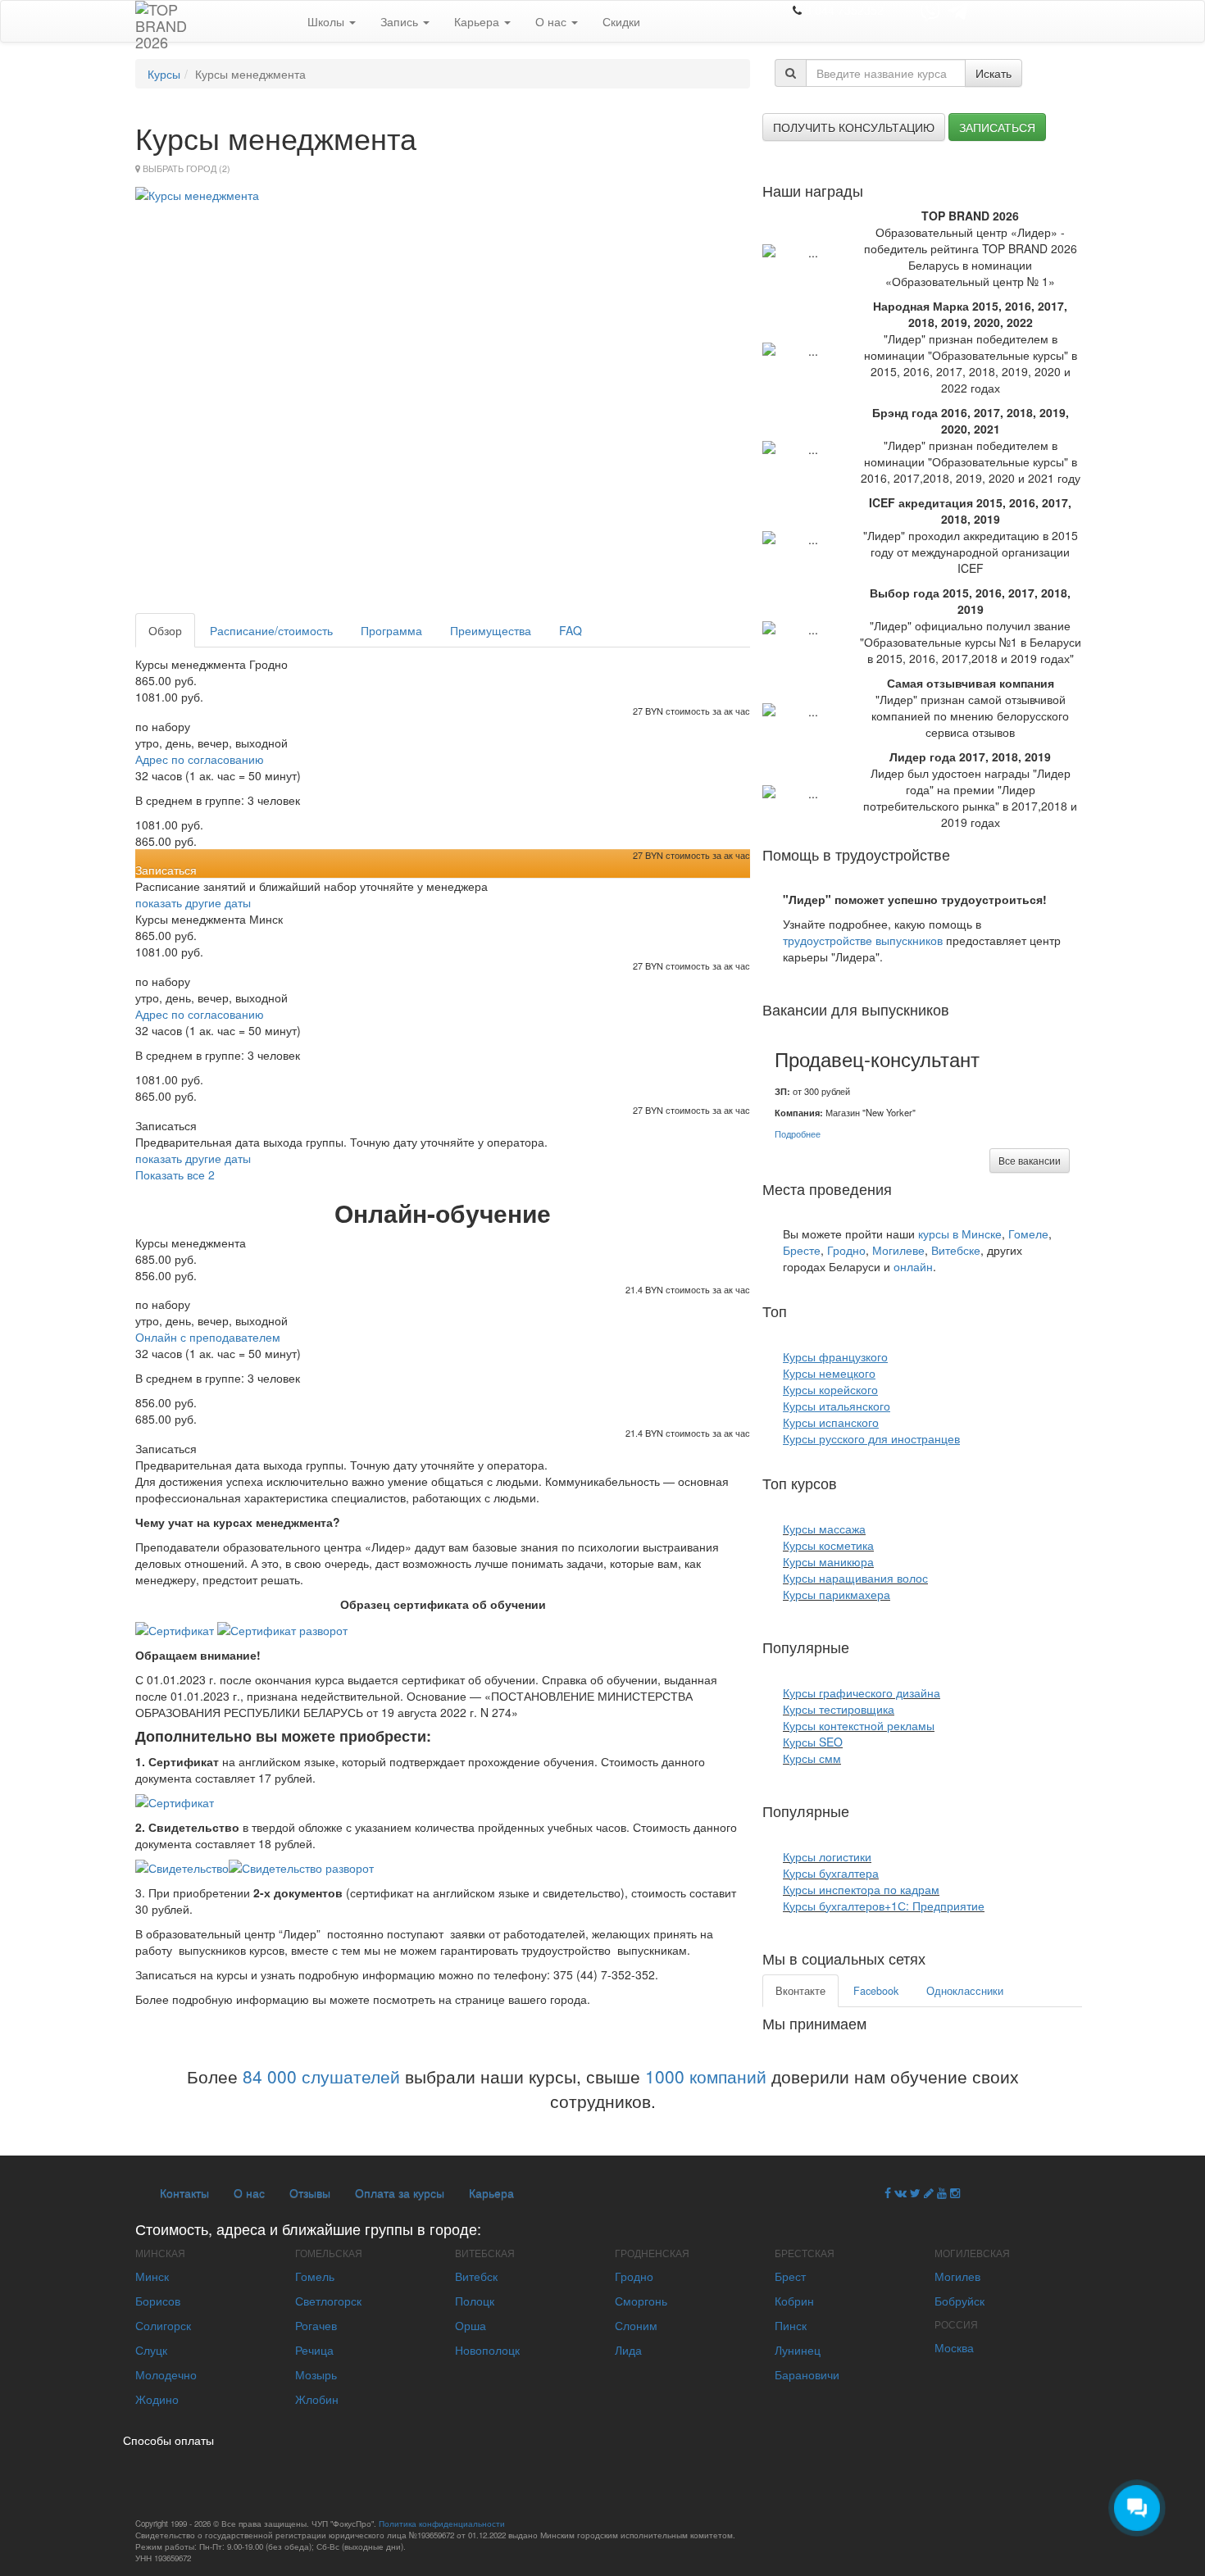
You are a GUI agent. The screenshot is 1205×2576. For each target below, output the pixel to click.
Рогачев (316, 2325)
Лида (628, 2350)
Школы (327, 21)
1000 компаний (706, 2076)
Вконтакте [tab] (800, 1991)
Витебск (476, 2276)
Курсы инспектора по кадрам (861, 1889)
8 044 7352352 (844, 10)
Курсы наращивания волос (855, 1578)
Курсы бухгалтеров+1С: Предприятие (884, 1906)
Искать (994, 73)
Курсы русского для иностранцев (871, 1438)
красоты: (871, 1483)
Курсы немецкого (829, 1373)
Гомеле (1028, 1233)
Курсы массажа (824, 1529)
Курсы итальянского (837, 1406)
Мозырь (316, 2374)
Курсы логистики (827, 1856)
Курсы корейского (830, 1389)
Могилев (957, 2276)
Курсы (164, 74)
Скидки (621, 21)
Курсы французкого (835, 1356)
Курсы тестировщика (839, 1709)
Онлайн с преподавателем (208, 1337)
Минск (152, 2276)
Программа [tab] (391, 630)
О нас (552, 21)
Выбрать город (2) (186, 168)
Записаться (997, 127)
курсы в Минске (960, 1233)
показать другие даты (193, 902)
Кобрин (794, 2301)
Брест (790, 2276)
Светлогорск (328, 2301)
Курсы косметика (828, 1545)
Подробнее (798, 1134)
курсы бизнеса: (905, 1810)
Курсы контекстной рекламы (859, 1725)
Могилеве (898, 1250)
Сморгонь (641, 2301)
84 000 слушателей (321, 2076)
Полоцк (475, 2301)
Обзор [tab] (165, 630)
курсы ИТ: (887, 1647)
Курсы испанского (831, 1422)
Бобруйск (959, 2301)
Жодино (157, 2399)
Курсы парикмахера (837, 1594)
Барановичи (807, 2374)
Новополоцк (487, 2350)
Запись (401, 21)
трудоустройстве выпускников (863, 940)
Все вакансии (1030, 1160)
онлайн (913, 1266)
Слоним (636, 2325)
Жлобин (317, 2399)
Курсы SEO (813, 1742)
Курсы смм (812, 1758)
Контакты (184, 2192)
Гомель (315, 2276)
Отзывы (310, 2192)
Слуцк (151, 2350)
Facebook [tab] (876, 1991)
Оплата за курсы (400, 2192)
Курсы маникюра (828, 1561)
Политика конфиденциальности (442, 2524)
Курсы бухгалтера (831, 1873)
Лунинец (798, 2350)
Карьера (478, 21)
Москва (954, 2347)
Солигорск (163, 2325)
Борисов (158, 2301)
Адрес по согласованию (200, 759)
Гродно (846, 1250)
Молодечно (166, 2374)
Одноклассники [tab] (965, 1991)
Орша (471, 2325)
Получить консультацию (854, 127)
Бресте (802, 1250)
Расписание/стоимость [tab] (271, 630)
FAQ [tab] (571, 630)
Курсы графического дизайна (862, 1692)
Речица (314, 2350)
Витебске (956, 1250)
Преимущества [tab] (491, 630)
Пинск (791, 2325)
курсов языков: (842, 1311)
